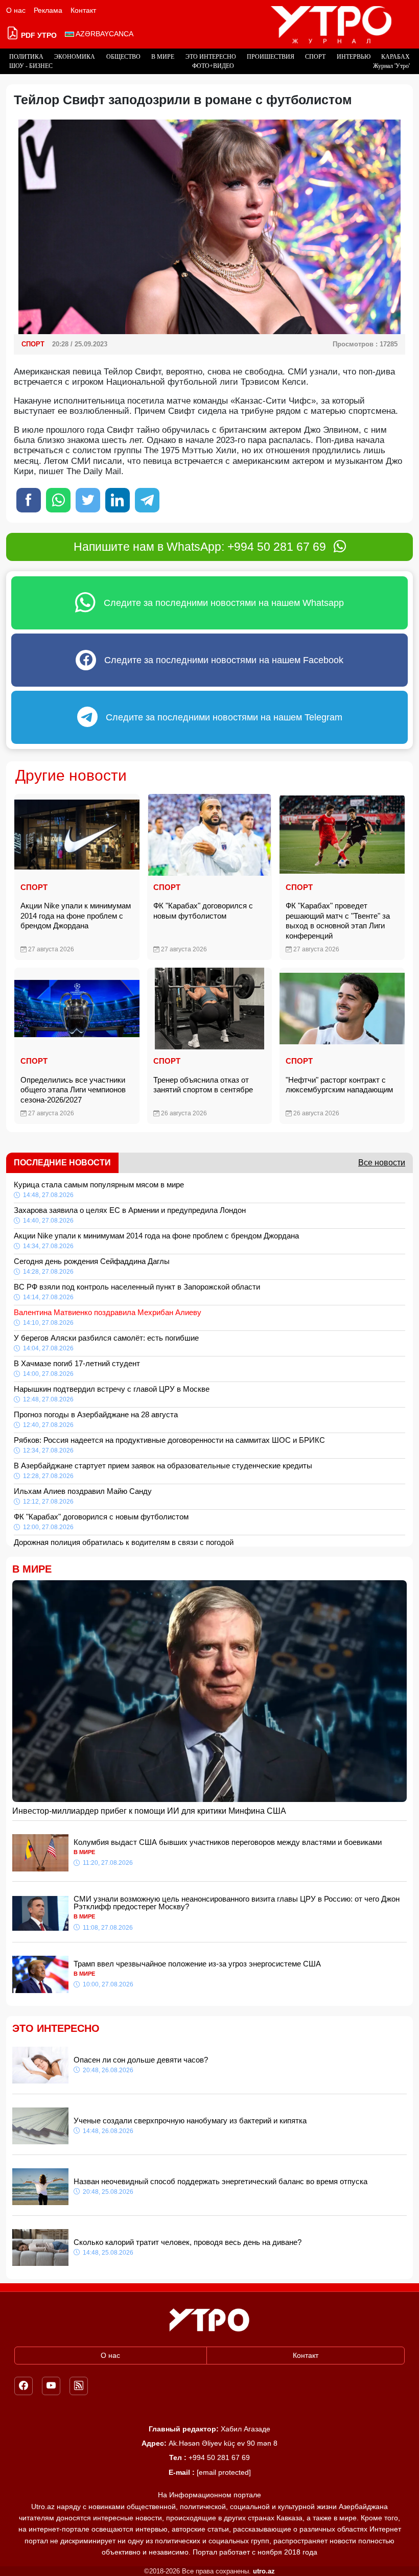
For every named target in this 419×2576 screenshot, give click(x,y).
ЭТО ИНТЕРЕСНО (211, 57)
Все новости (382, 1163)
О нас (16, 10)
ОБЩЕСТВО (123, 57)
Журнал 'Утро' (391, 66)
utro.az (264, 2571)
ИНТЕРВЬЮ (354, 57)
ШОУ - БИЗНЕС (31, 66)
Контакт (83, 10)
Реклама (48, 10)
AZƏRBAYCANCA (104, 34)
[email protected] (224, 2472)
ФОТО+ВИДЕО (213, 66)
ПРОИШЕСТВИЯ (271, 57)
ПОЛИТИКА (26, 57)
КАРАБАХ (395, 57)
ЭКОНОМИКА (75, 57)
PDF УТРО (38, 35)
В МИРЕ (163, 57)
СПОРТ (315, 57)
